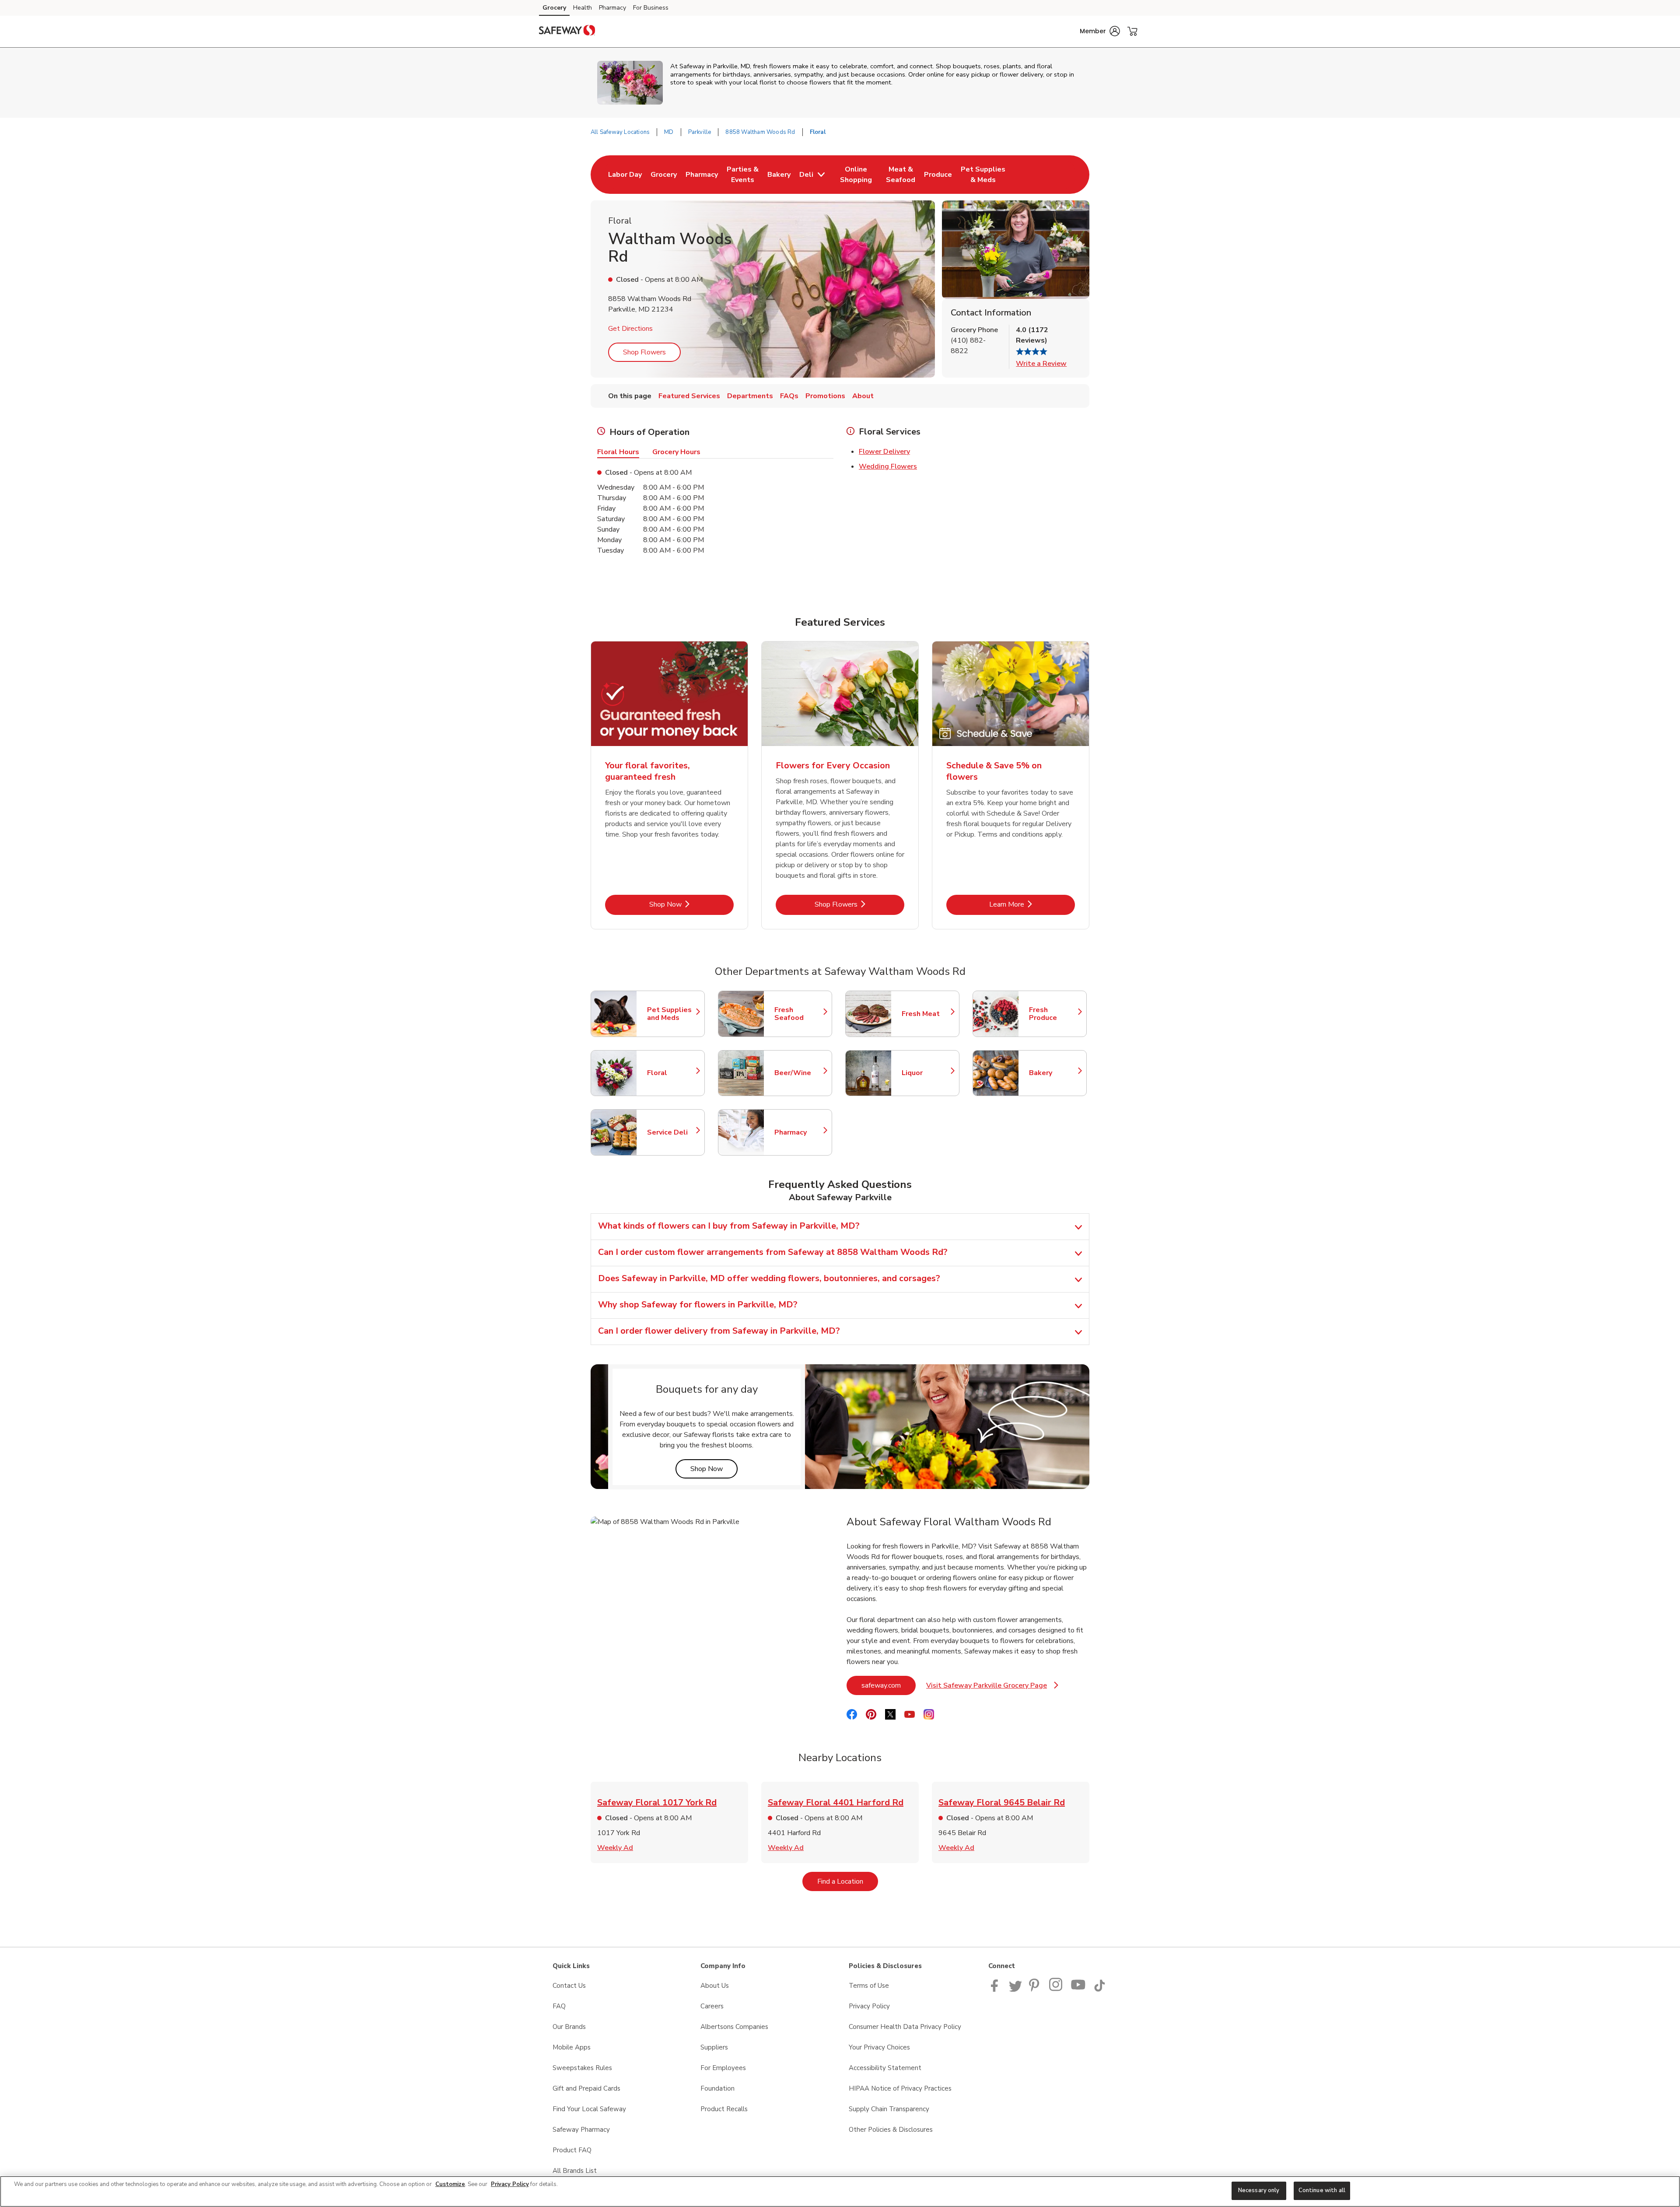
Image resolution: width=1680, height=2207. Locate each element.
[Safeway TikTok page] (1099, 1990)
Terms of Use (869, 1986)
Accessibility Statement (885, 2068)
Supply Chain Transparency (889, 2109)
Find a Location (848, 1881)
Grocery (554, 8)
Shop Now (691, 904)
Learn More (1032, 904)
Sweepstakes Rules (582, 2068)
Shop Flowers (644, 352)
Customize (450, 2184)
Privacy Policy (869, 2006)
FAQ (559, 2006)
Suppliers (714, 2047)
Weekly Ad (615, 1848)
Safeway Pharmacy (581, 2130)
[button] (1100, 31)
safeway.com (889, 1685)
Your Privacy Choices (879, 2047)
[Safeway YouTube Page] (1078, 1990)
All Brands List (575, 2171)
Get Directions (630, 329)
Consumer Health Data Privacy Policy (905, 2027)
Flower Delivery (884, 452)
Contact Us (569, 1986)
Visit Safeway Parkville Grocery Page (992, 1688)
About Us (715, 1986)
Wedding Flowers (888, 466)
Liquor (926, 1073)
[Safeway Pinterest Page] (1036, 1990)
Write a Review (1041, 364)
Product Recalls (724, 2109)
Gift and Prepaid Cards (586, 2088)
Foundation (717, 2088)
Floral (672, 1073)
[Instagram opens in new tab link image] (1056, 1990)
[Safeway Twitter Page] (1015, 1990)
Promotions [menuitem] (825, 396)
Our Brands (569, 2027)
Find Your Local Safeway (589, 2109)
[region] (840, 2191)
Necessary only (1259, 2190)
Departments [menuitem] (750, 396)
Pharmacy (612, 8)
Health (583, 8)
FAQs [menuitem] (789, 396)
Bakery (1053, 1073)
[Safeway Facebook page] (996, 1990)
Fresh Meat (926, 1014)
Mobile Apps (572, 2047)
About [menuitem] (863, 396)
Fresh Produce (1053, 1014)
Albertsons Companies (734, 2027)
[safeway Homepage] (567, 32)
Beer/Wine (799, 1073)
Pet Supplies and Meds (672, 1014)
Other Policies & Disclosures (891, 2130)
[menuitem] (625, 175)
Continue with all (1322, 2190)
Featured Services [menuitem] (689, 396)
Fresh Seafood (799, 1014)
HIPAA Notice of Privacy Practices (900, 2088)
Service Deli (672, 1132)
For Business (651, 8)
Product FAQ (572, 2150)
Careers (712, 2006)
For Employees (723, 2068)
